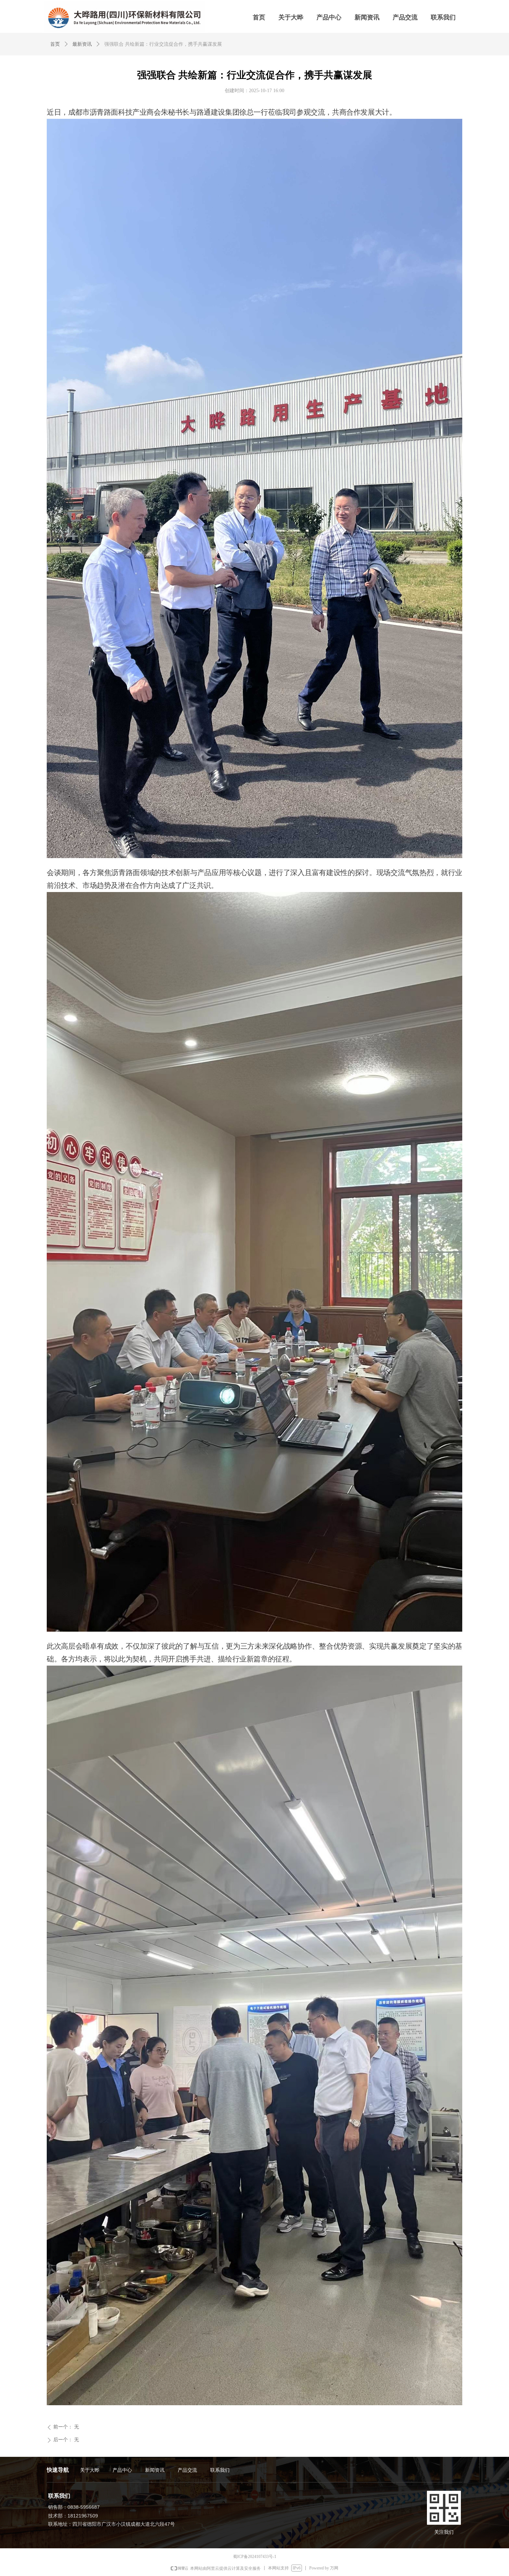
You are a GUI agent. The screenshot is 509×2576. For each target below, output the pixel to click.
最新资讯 (82, 44)
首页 (55, 44)
